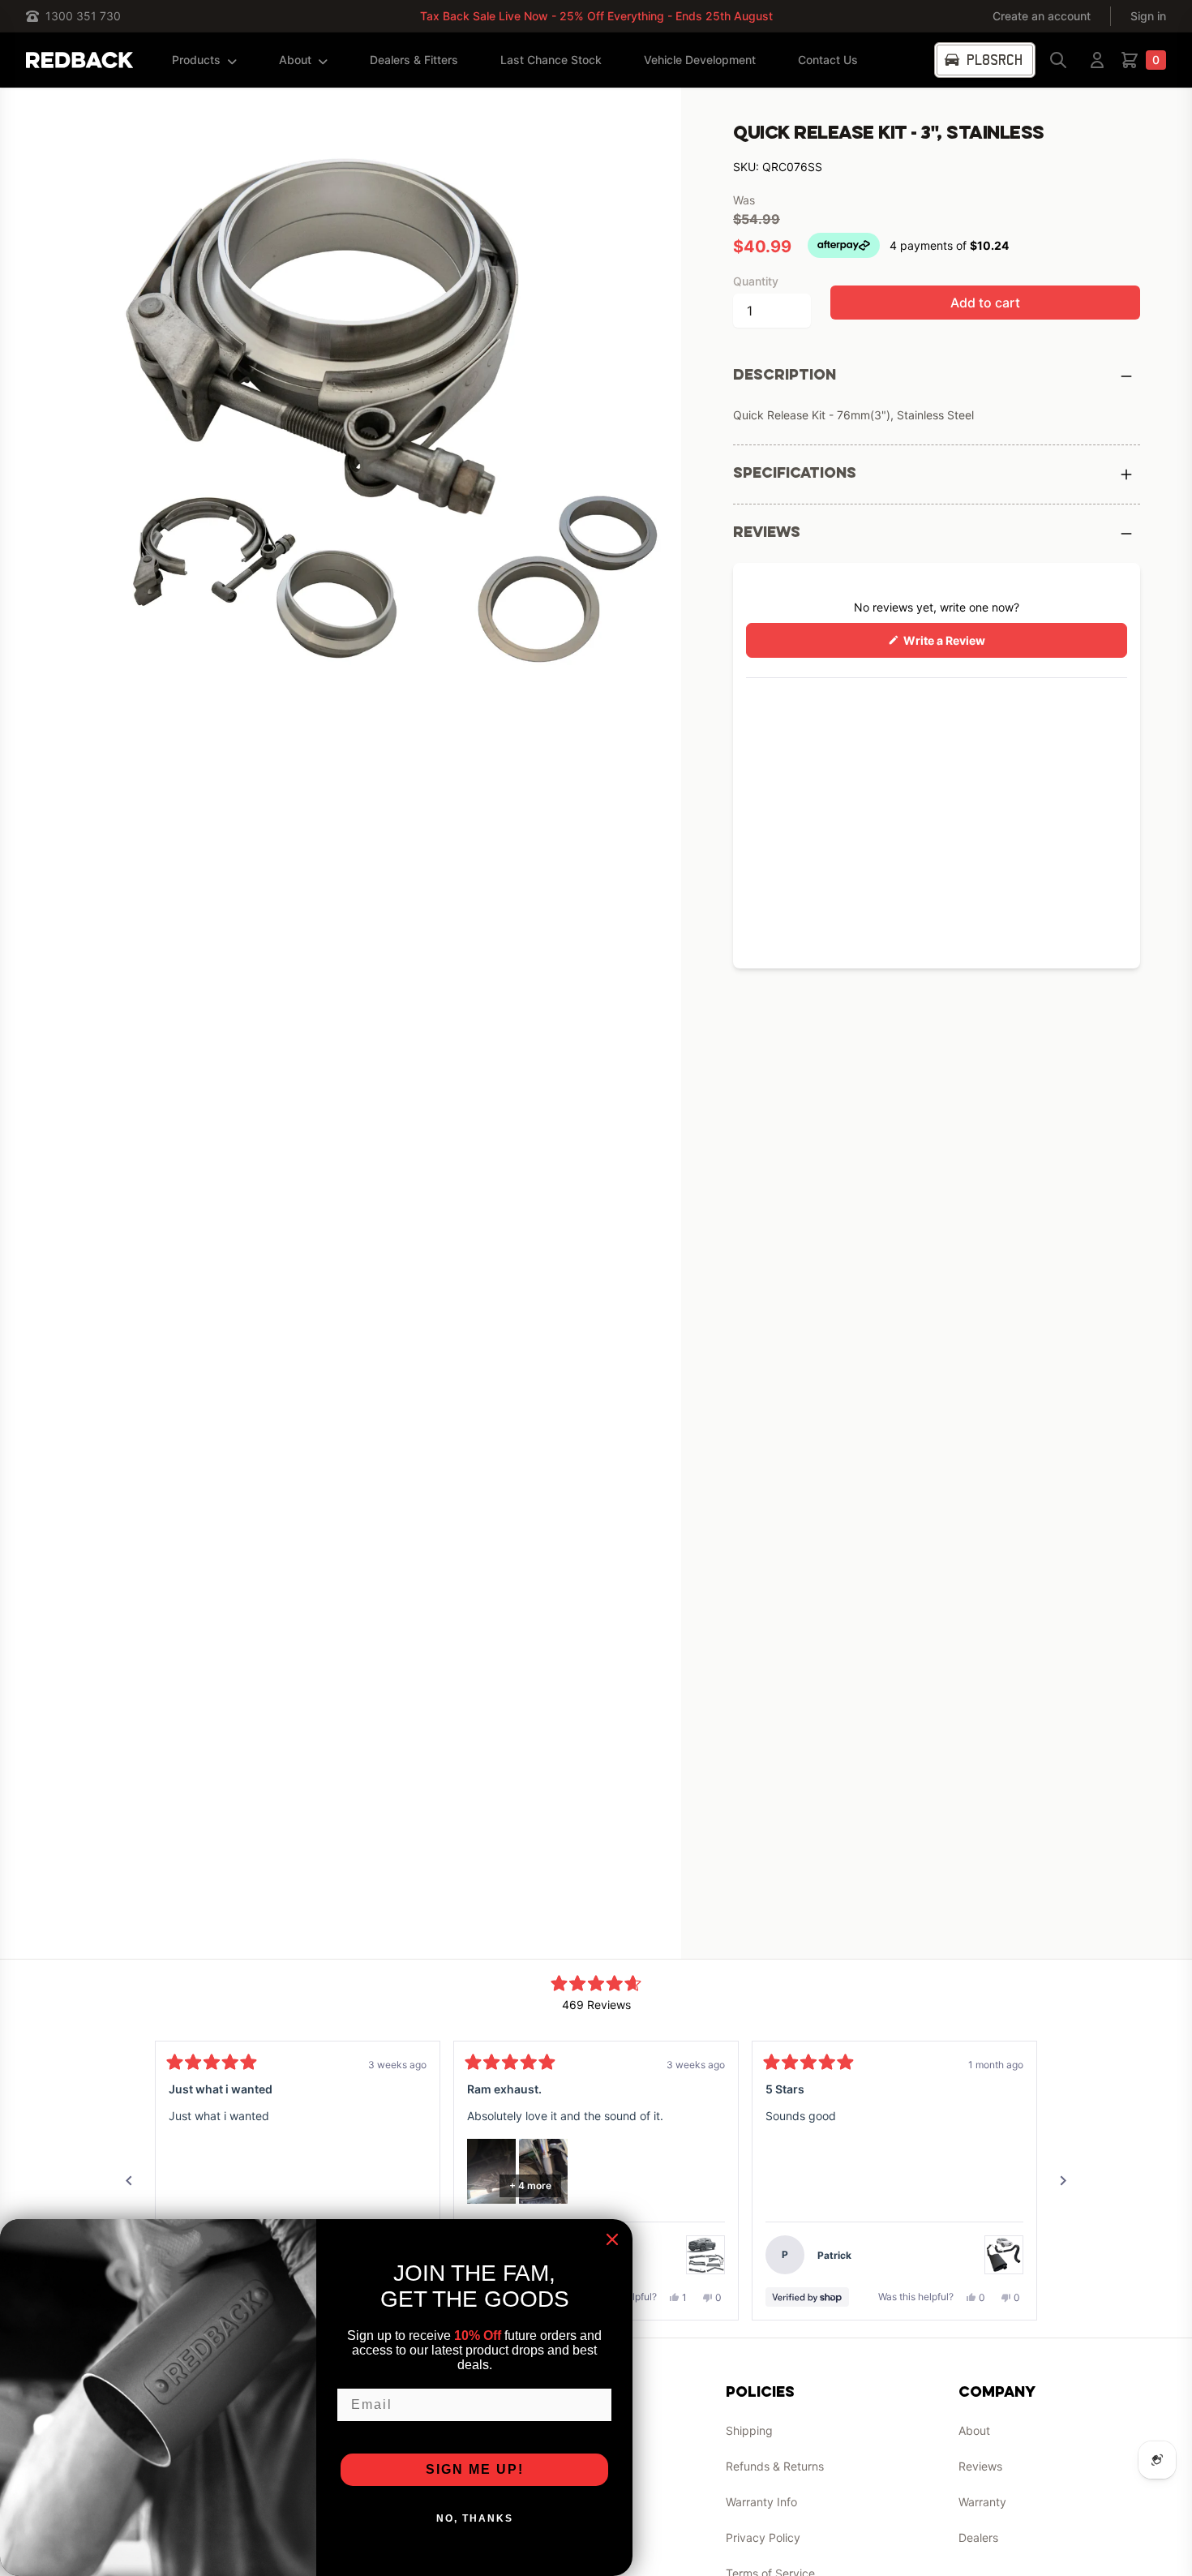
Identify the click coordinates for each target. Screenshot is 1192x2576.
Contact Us (828, 60)
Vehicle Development (700, 60)
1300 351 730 (83, 16)
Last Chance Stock (551, 60)
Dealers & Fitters (414, 60)
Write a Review (967, 645)
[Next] (1063, 2181)
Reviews (980, 2466)
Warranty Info (761, 2502)
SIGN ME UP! (475, 2469)
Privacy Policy (763, 2537)
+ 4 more (530, 2185)
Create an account (1042, 16)
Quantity (756, 281)
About (295, 60)
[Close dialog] (612, 2239)
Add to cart (985, 303)
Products (196, 60)
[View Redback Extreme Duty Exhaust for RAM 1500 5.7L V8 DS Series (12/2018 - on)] (705, 2255)
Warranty (982, 2502)
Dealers (978, 2537)
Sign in (1148, 16)
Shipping (749, 2430)
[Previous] (129, 2181)
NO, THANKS (475, 2518)
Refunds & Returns (775, 2466)
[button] (491, 2171)
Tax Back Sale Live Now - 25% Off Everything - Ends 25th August (596, 16)
